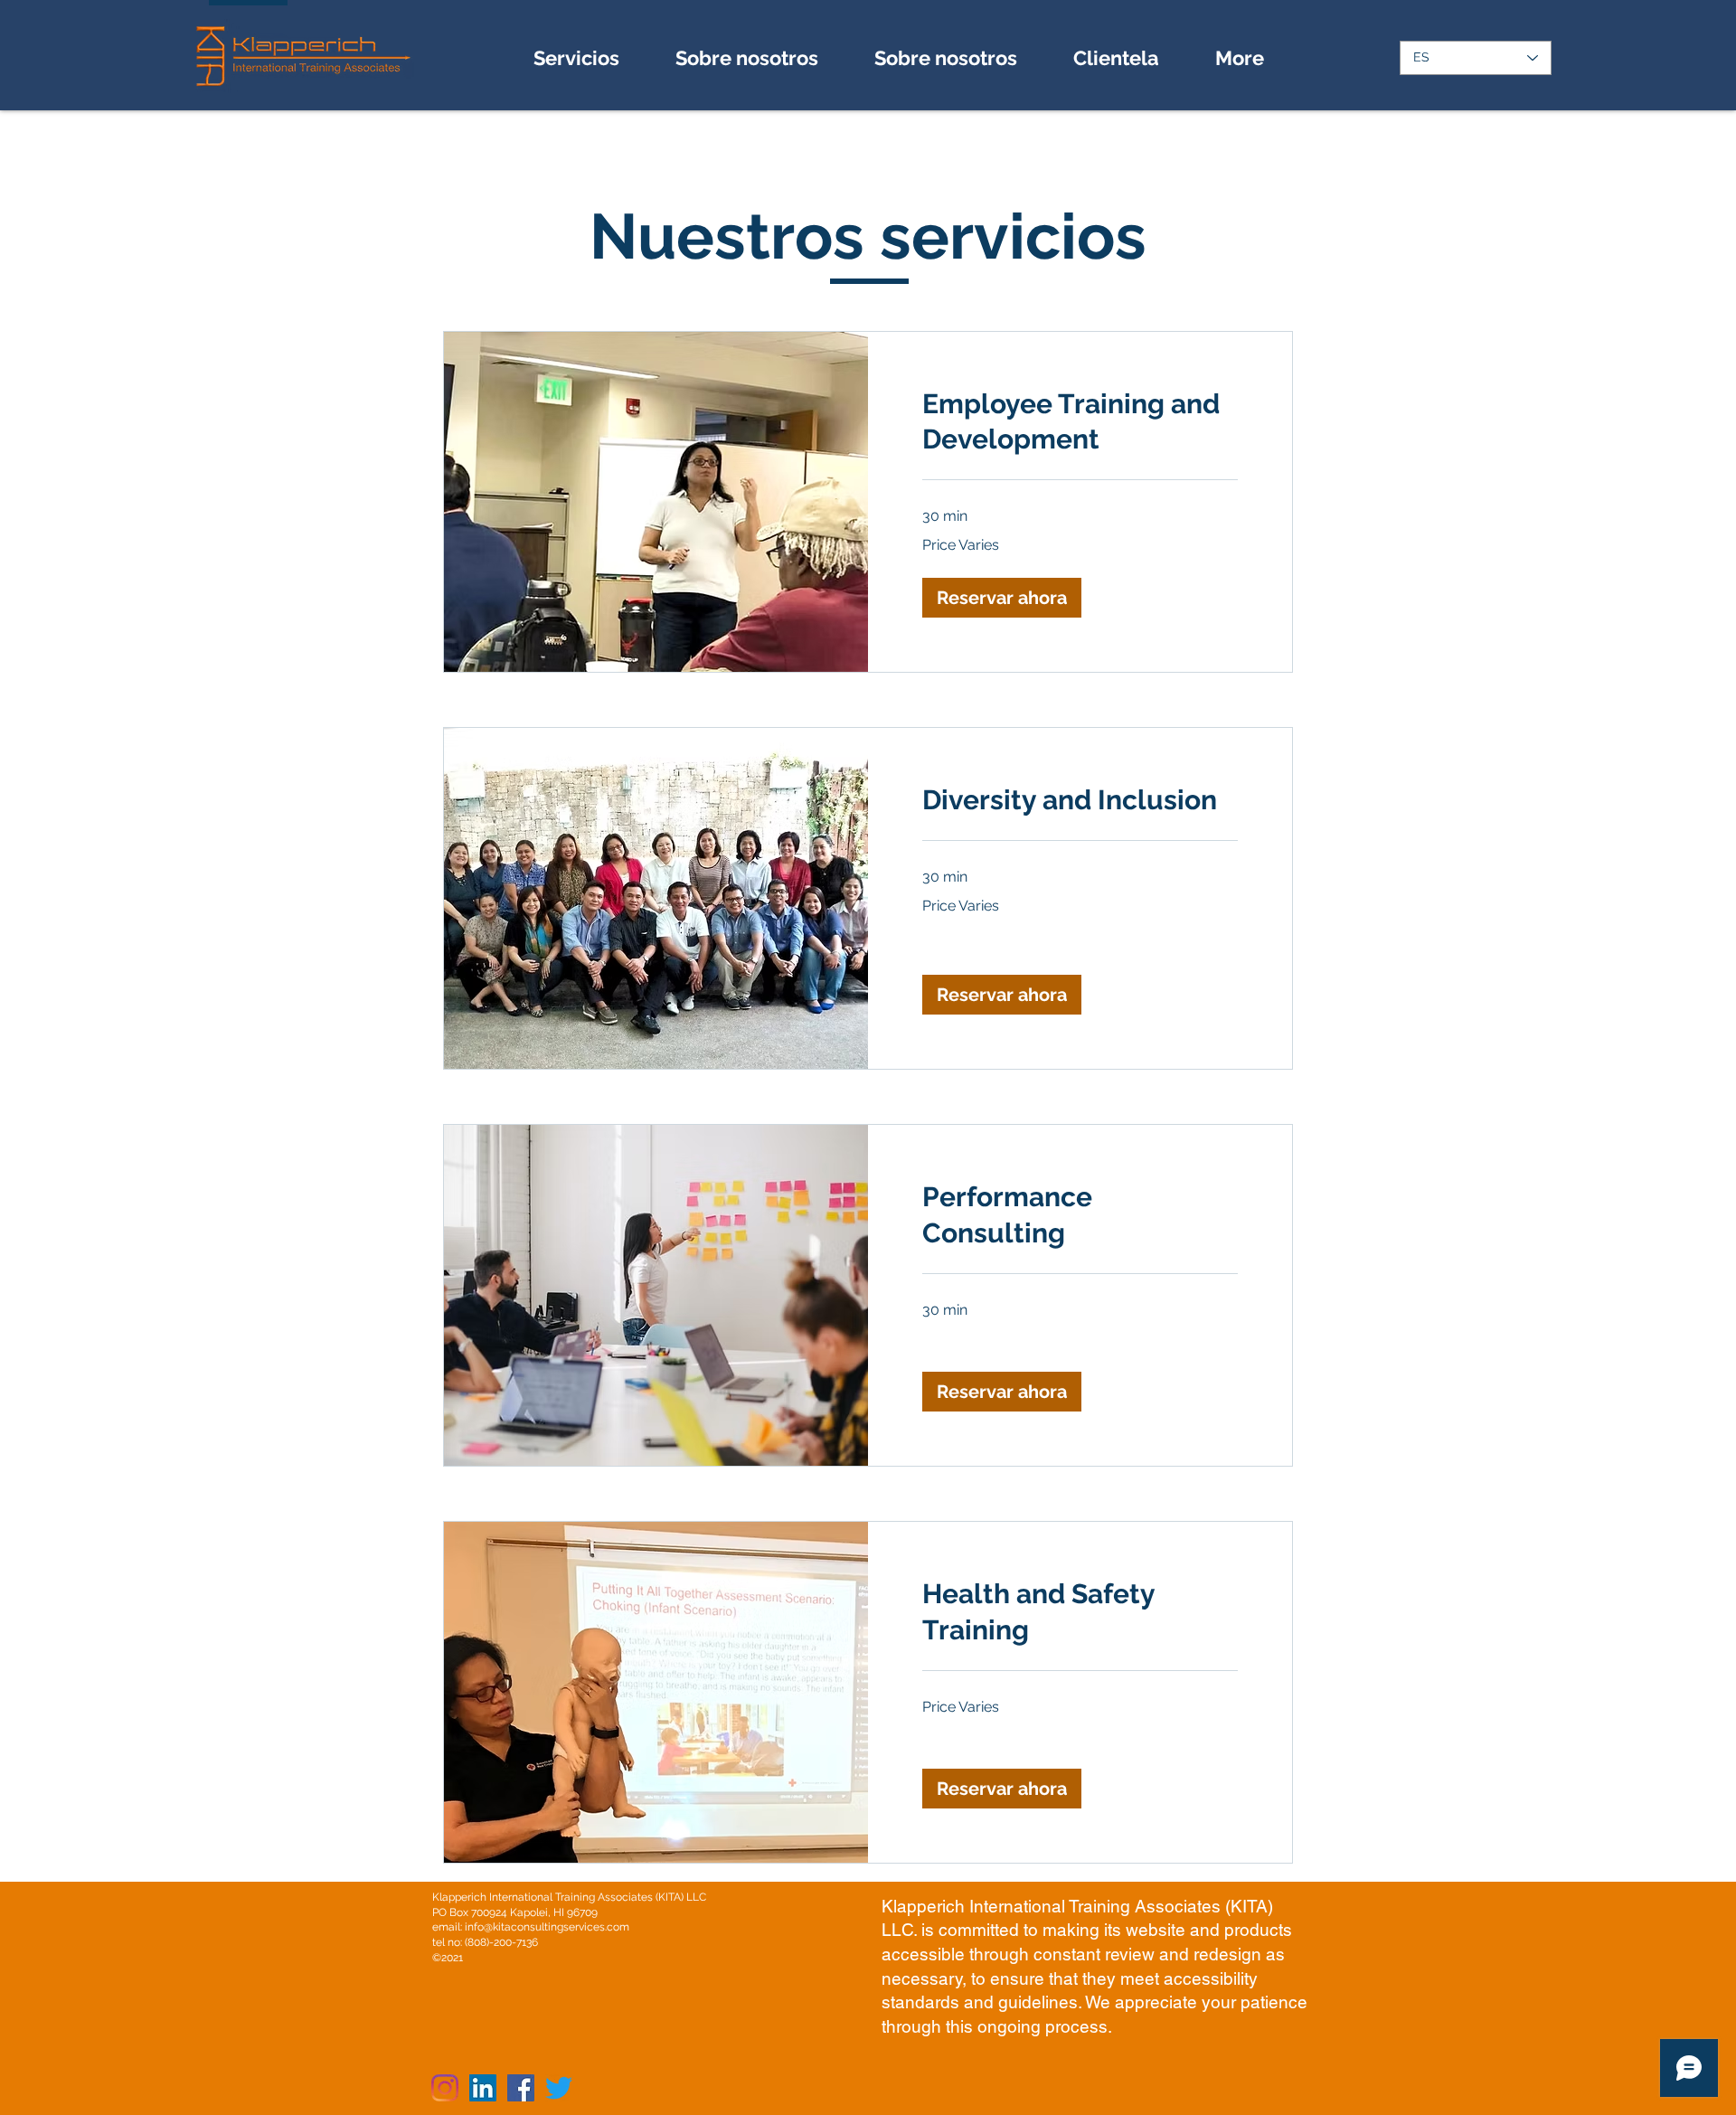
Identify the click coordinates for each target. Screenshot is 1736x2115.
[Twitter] (559, 2088)
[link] (1080, 422)
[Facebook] (521, 2088)
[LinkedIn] (483, 2088)
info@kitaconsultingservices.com (547, 1927)
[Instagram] (445, 2088)
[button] (1002, 598)
